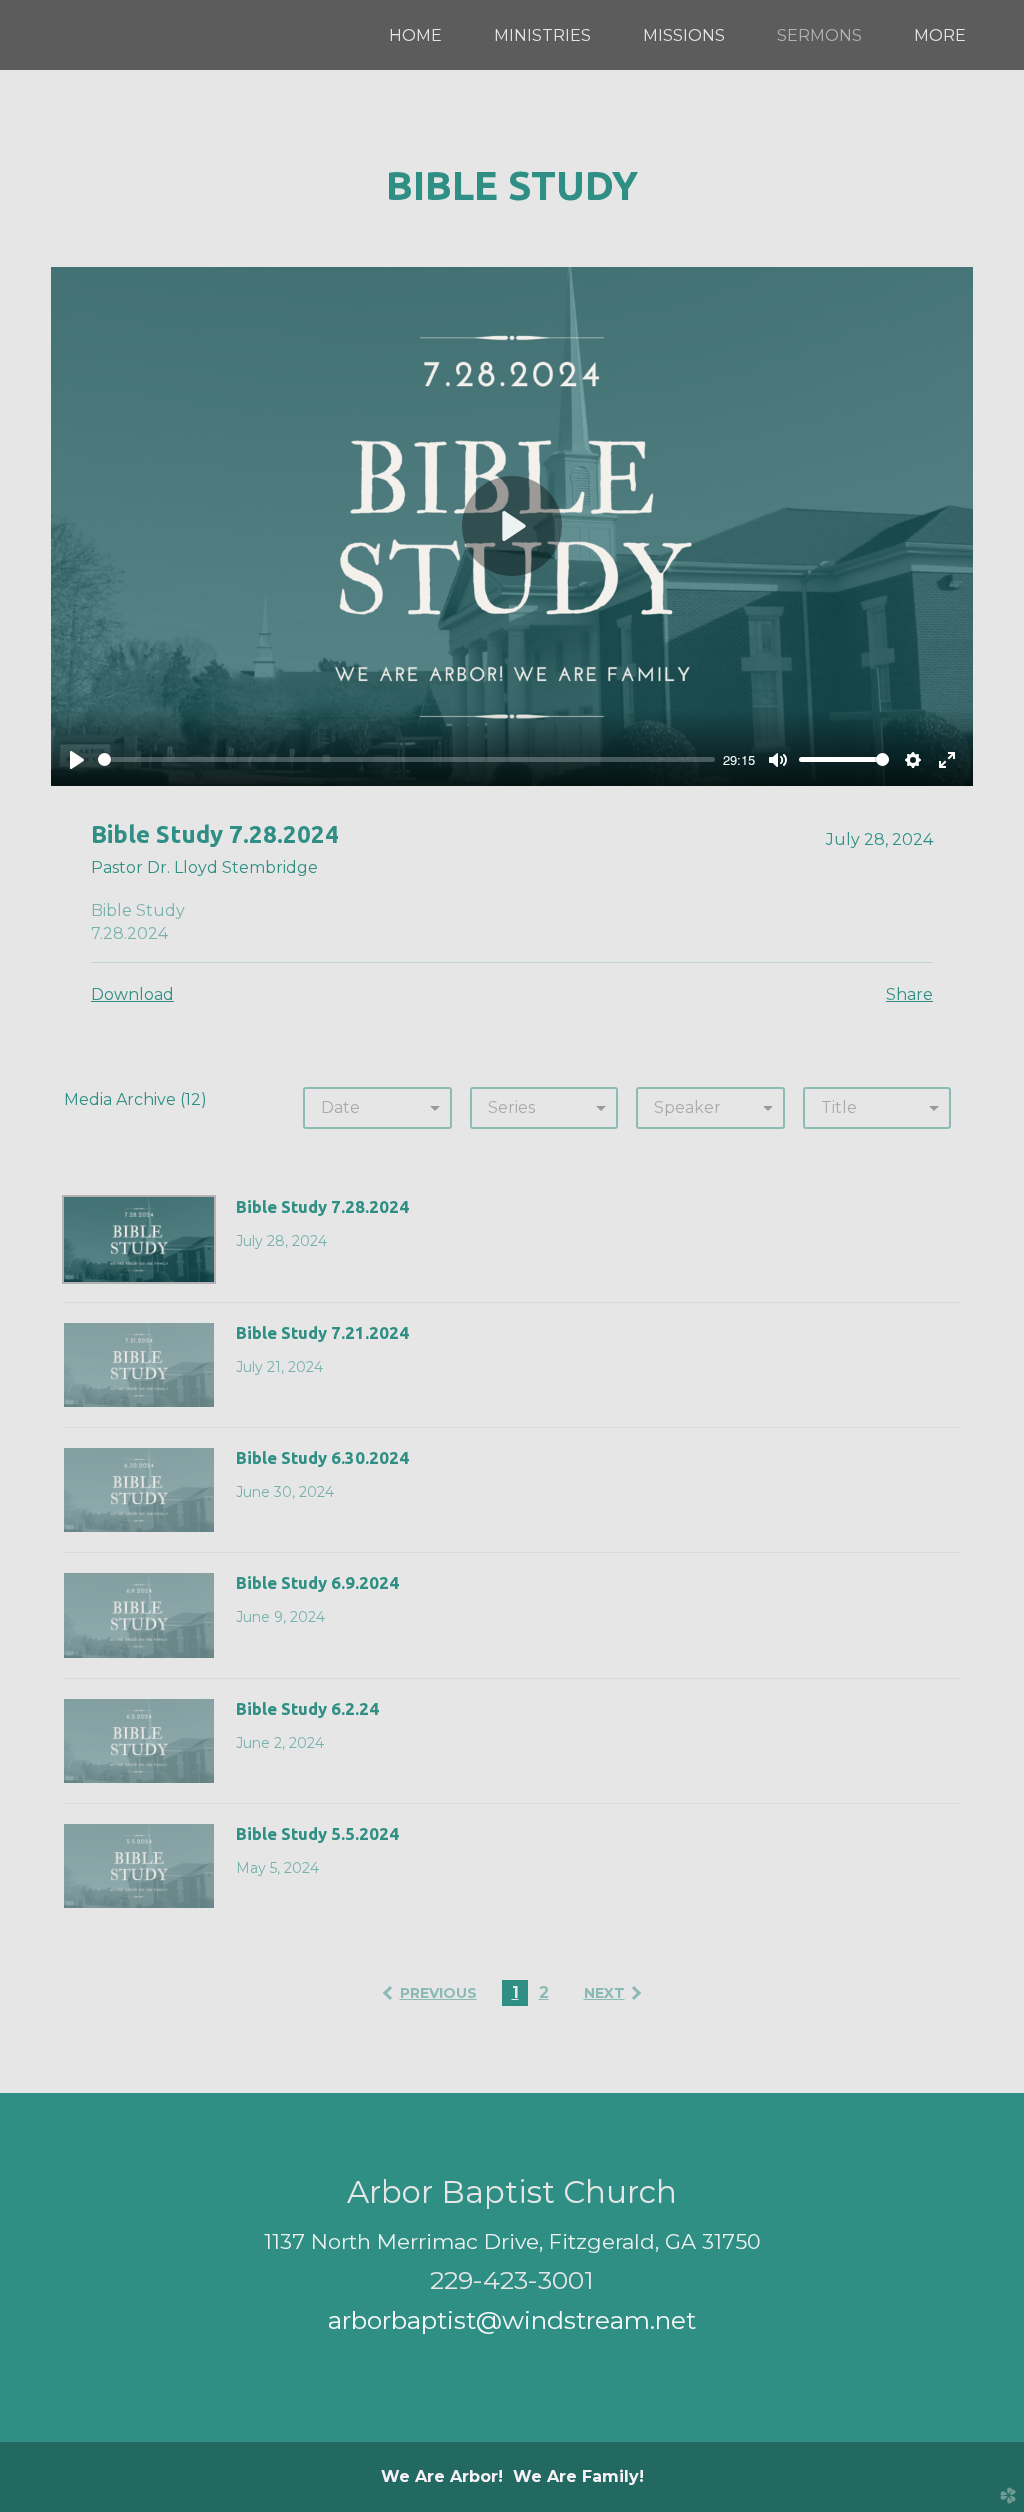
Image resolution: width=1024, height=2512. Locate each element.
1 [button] (515, 1992)
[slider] (406, 759)
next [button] (604, 1993)
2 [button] (544, 1992)
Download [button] (132, 994)
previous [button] (438, 1993)
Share (909, 994)
